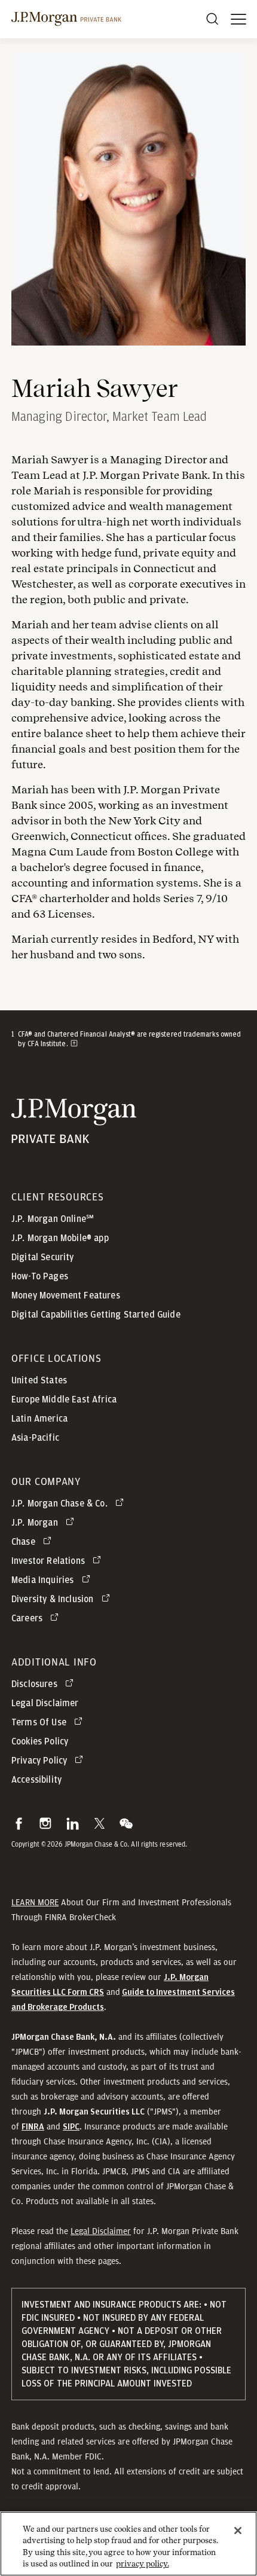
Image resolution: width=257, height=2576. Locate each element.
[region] (128, 2544)
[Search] (212, 19)
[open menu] (238, 19)
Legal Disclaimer (101, 2231)
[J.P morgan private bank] (66, 19)
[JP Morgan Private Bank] (74, 1136)
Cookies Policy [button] (40, 1741)
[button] (19, 1823)
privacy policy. (143, 2564)
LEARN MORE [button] (35, 1902)
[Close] (238, 2531)
